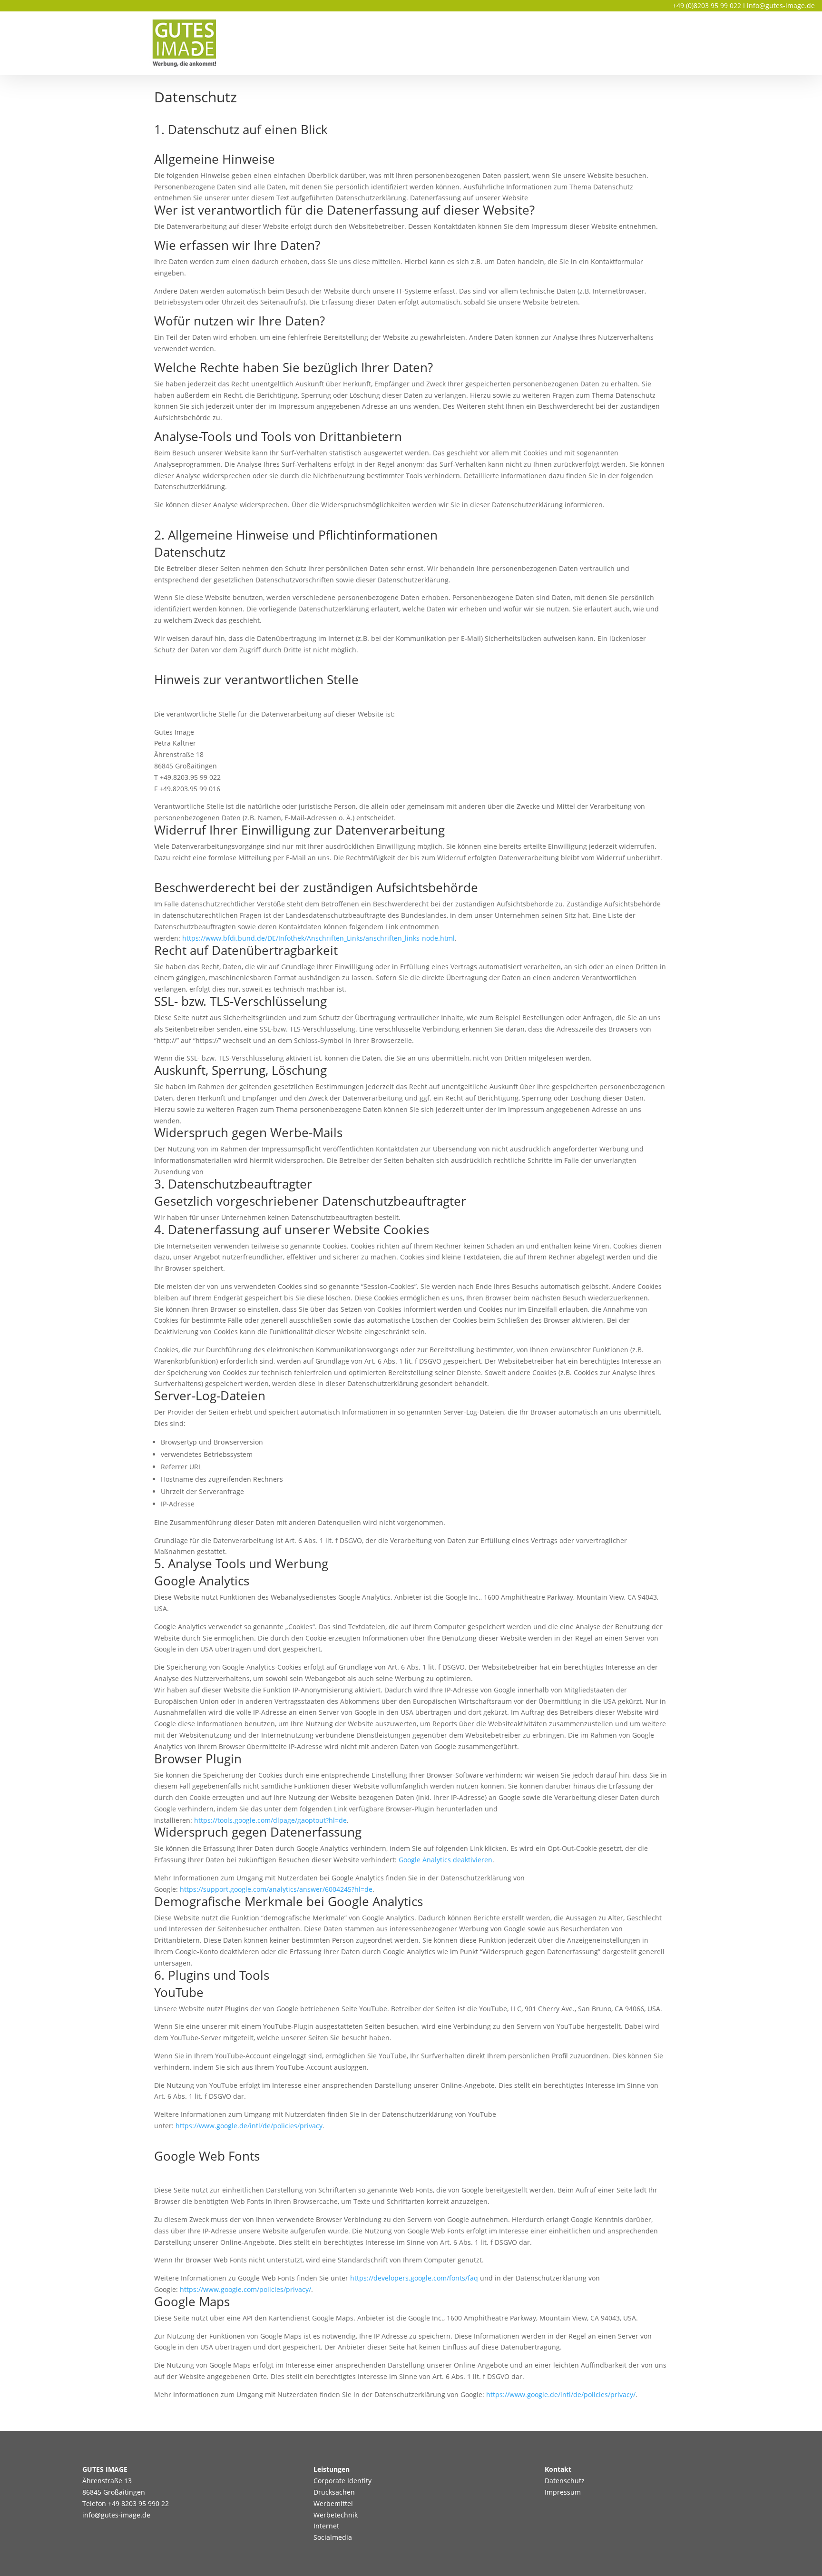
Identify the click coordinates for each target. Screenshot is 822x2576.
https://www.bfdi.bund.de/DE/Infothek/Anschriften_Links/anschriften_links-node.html (318, 938)
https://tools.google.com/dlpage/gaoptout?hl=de (270, 1820)
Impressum (563, 2492)
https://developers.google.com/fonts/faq (414, 2278)
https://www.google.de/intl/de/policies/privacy (249, 2126)
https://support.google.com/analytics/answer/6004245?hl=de (276, 1889)
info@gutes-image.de (781, 5)
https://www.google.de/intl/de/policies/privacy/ (561, 2394)
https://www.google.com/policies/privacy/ (245, 2289)
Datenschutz (565, 2481)
